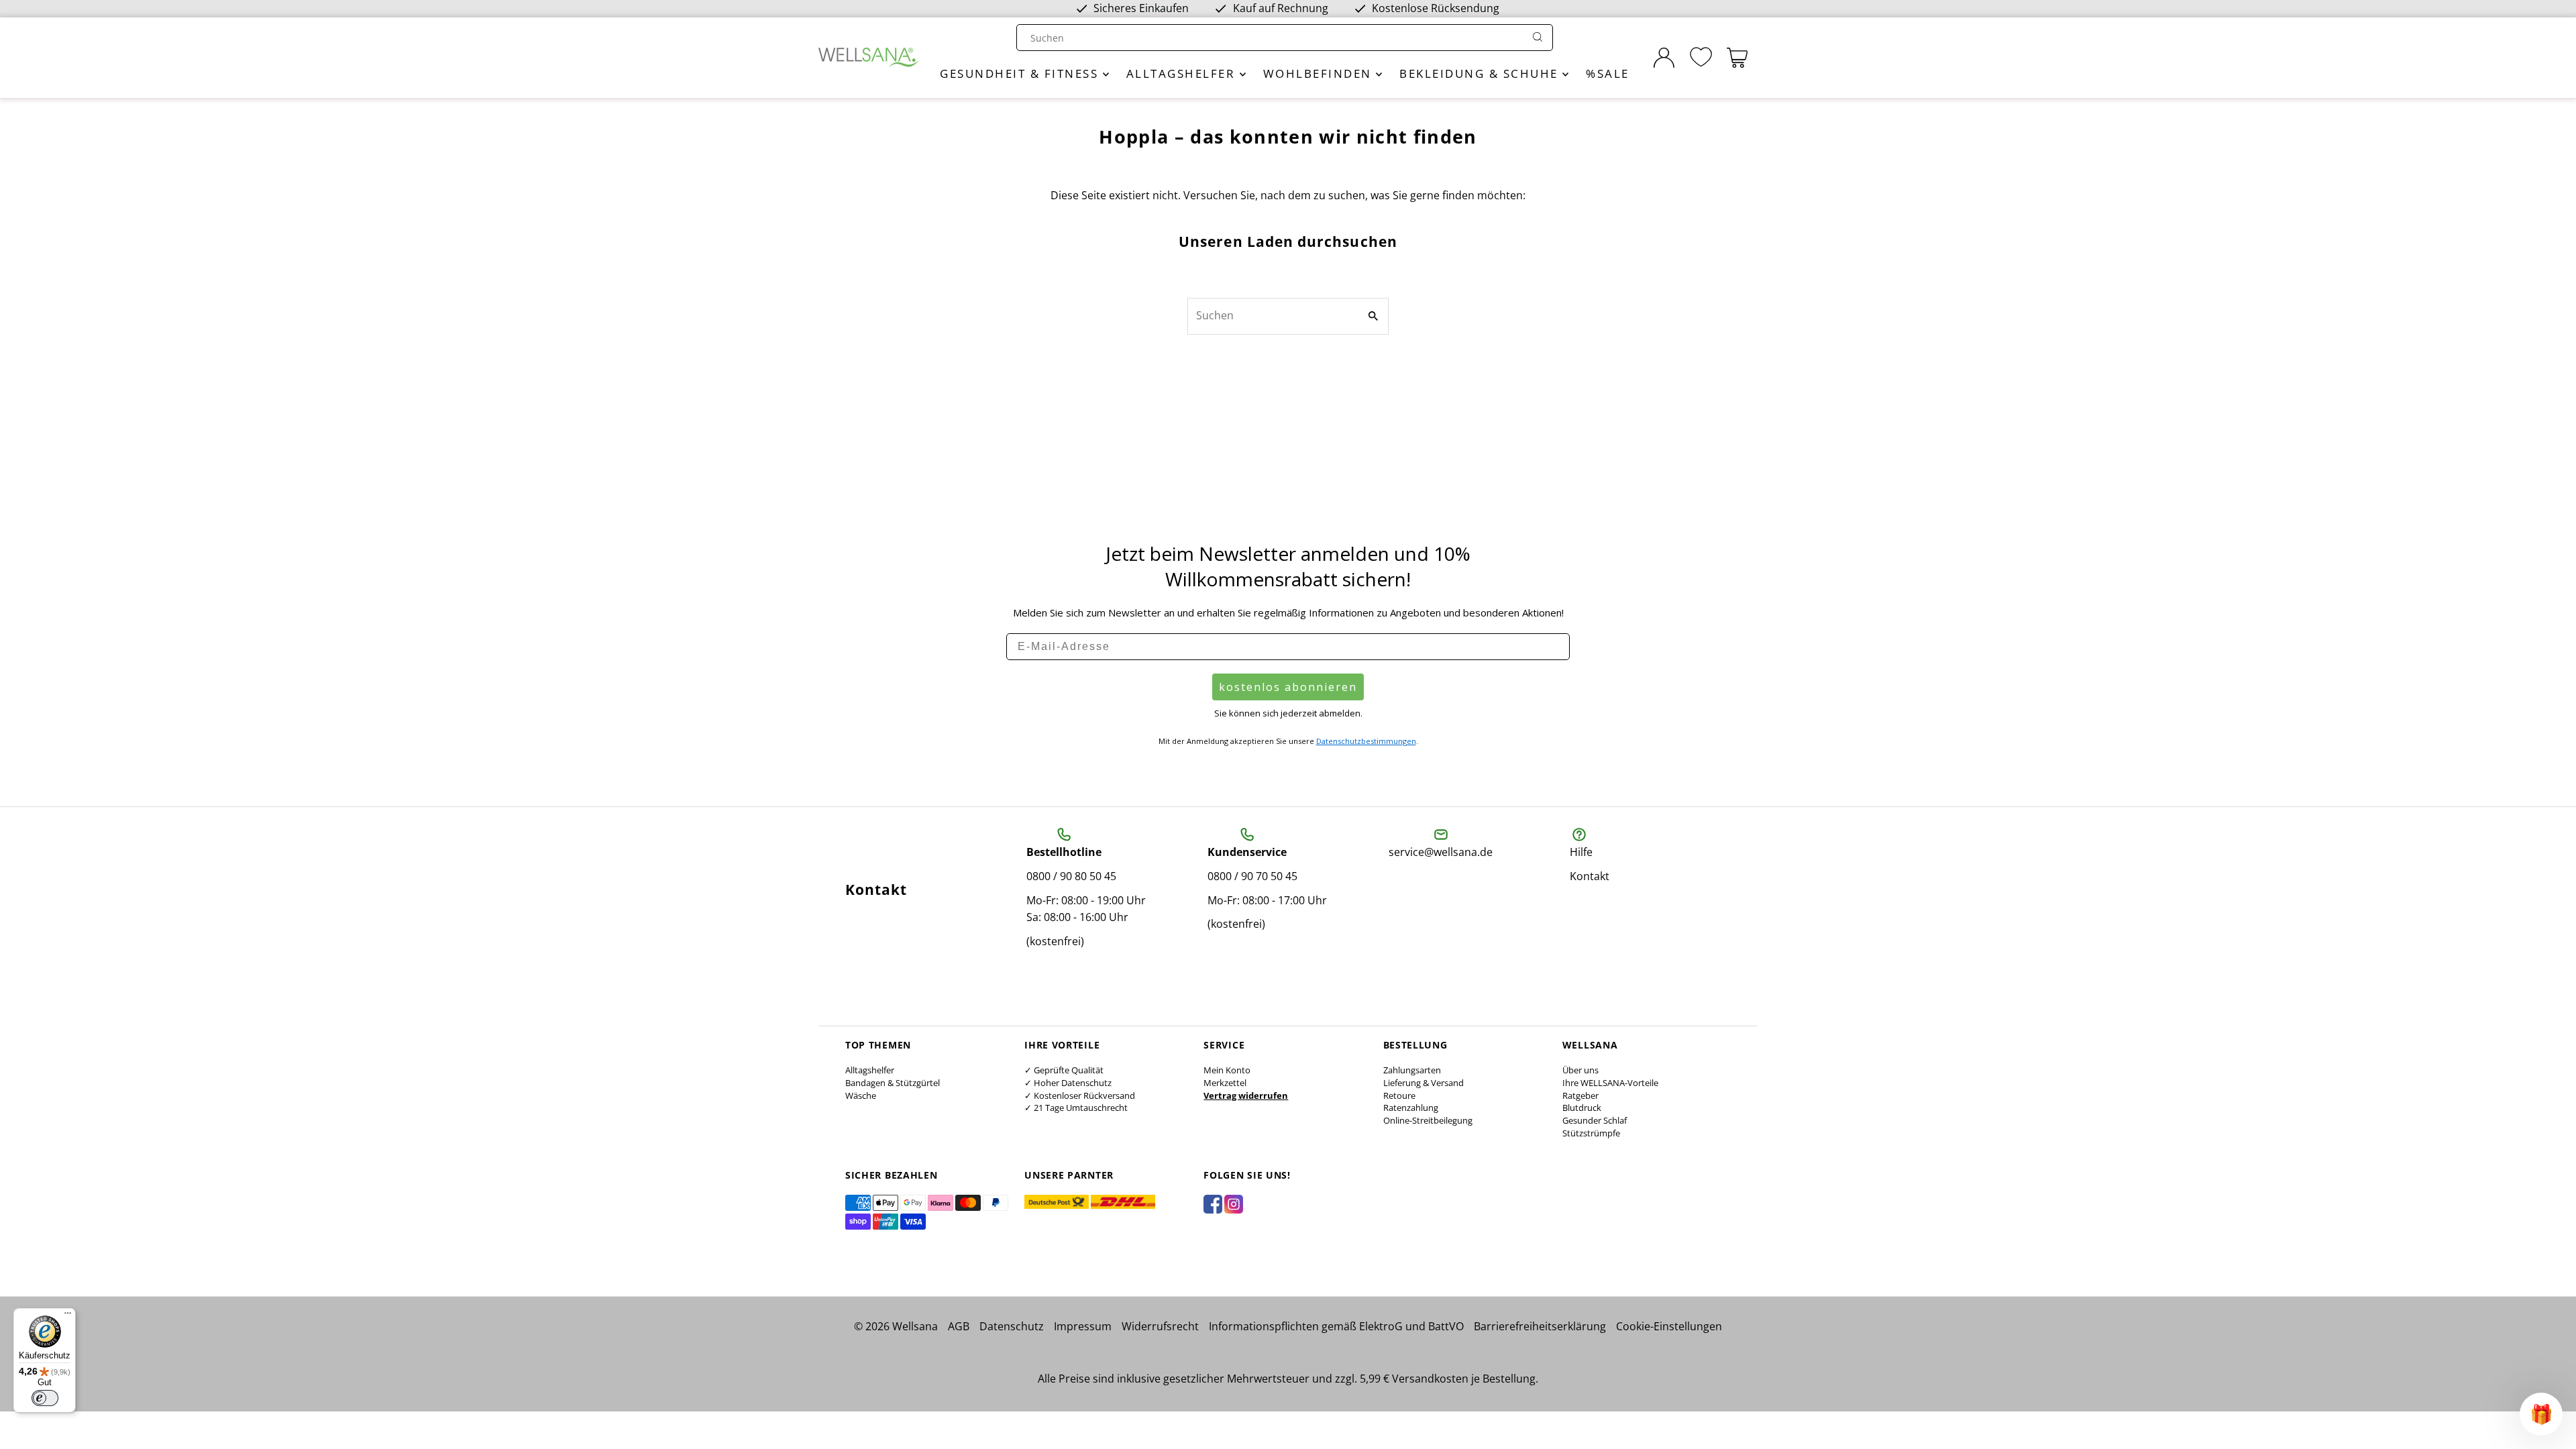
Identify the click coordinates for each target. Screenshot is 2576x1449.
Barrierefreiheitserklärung (1540, 1326)
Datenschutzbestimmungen (1366, 741)
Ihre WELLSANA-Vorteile (1610, 1083)
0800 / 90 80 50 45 (1071, 876)
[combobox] (1272, 38)
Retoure (1399, 1095)
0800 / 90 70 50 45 (1252, 876)
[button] (2541, 1414)
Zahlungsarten (1412, 1070)
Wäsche (861, 1095)
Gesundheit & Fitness (1021, 73)
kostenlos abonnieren (1288, 687)
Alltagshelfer (1183, 73)
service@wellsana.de (1441, 852)
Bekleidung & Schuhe (1481, 73)
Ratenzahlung (1411, 1108)
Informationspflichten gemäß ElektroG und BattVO (1336, 1326)
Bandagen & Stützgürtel (893, 1083)
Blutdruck (1582, 1108)
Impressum (1083, 1326)
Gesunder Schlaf (1595, 1120)
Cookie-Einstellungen (1669, 1326)
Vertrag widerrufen (1246, 1095)
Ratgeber (1580, 1095)
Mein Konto (1227, 1070)
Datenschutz (1012, 1326)
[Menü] (68, 1316)
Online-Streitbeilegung (1428, 1120)
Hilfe (1581, 852)
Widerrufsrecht (1160, 1326)
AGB (959, 1326)
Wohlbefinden (1320, 73)
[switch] (45, 1398)
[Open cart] (1737, 58)
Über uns (1580, 1070)
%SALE (1608, 73)
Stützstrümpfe (1591, 1133)
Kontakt (1590, 876)
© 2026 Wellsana (896, 1326)
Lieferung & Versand (1424, 1083)
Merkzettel (1225, 1083)
